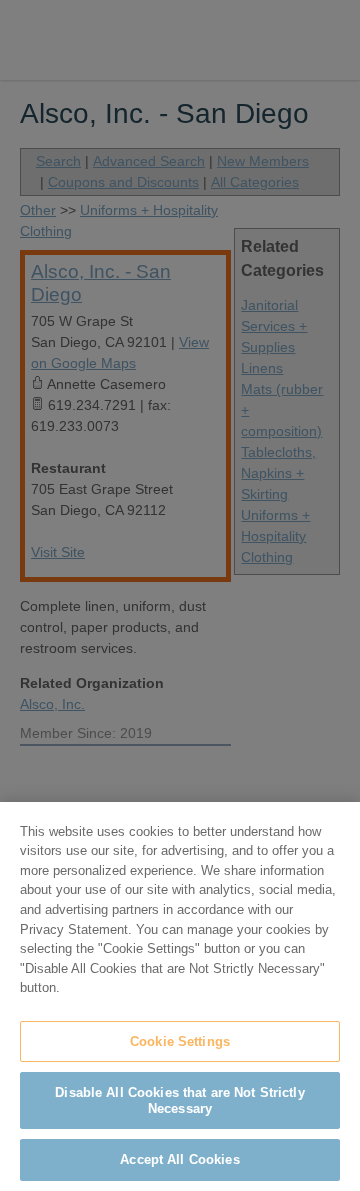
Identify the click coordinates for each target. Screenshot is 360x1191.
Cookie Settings (180, 1041)
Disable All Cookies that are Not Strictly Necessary (179, 1100)
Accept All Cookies (179, 1159)
